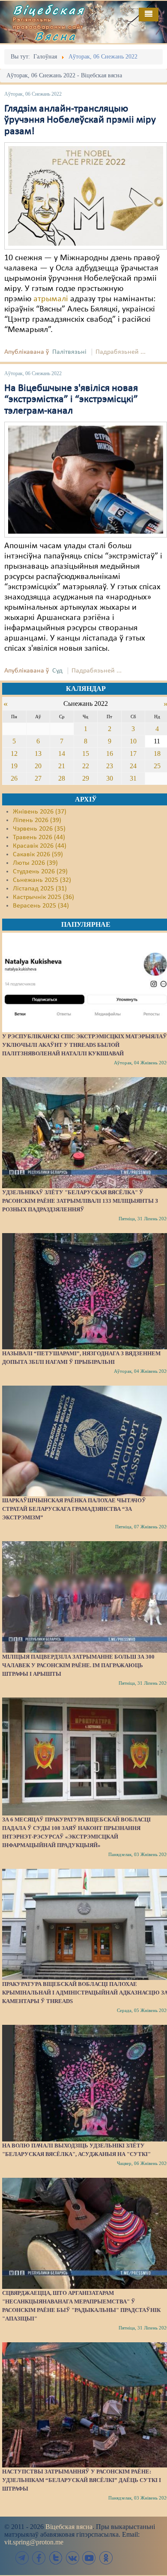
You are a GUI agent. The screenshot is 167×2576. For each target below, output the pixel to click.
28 (62, 778)
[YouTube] (89, 2558)
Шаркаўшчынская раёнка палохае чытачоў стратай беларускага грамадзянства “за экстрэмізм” (74, 1509)
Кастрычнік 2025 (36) (43, 897)
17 (133, 753)
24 (133, 766)
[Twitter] (56, 2558)
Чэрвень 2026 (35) (39, 829)
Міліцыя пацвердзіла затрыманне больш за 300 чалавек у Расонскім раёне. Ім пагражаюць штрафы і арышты (78, 1665)
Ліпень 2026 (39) (37, 820)
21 (62, 766)
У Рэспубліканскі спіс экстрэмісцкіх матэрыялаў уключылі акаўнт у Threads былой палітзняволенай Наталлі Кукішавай (85, 1045)
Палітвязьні (69, 352)
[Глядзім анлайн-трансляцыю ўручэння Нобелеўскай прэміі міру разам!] (86, 196)
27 (38, 778)
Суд (57, 671)
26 (14, 778)
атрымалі (51, 299)
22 (86, 766)
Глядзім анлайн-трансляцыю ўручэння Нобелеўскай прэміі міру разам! (80, 120)
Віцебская (49, 10)
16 (110, 753)
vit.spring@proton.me (34, 2542)
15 (86, 753)
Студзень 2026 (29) (40, 872)
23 (110, 766)
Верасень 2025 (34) (41, 906)
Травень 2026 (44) (39, 837)
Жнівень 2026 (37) (40, 812)
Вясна (56, 36)
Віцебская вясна (69, 2527)
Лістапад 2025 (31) (40, 889)
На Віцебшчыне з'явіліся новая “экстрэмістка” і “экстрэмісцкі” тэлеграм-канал (71, 400)
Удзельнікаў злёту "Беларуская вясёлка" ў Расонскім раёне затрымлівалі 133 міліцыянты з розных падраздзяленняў (80, 1201)
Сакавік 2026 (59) (38, 855)
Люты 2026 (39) (35, 863)
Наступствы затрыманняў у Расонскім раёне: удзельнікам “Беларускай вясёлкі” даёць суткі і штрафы (82, 2480)
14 (62, 753)
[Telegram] (22, 2558)
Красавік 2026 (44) (40, 846)
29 (86, 778)
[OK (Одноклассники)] (106, 2558)
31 (133, 778)
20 (38, 766)
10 (133, 741)
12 (14, 753)
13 (38, 753)
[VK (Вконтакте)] (72, 2558)
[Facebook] (39, 2558)
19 (14, 766)
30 (110, 778)
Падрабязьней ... (121, 352)
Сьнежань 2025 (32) (42, 880)
